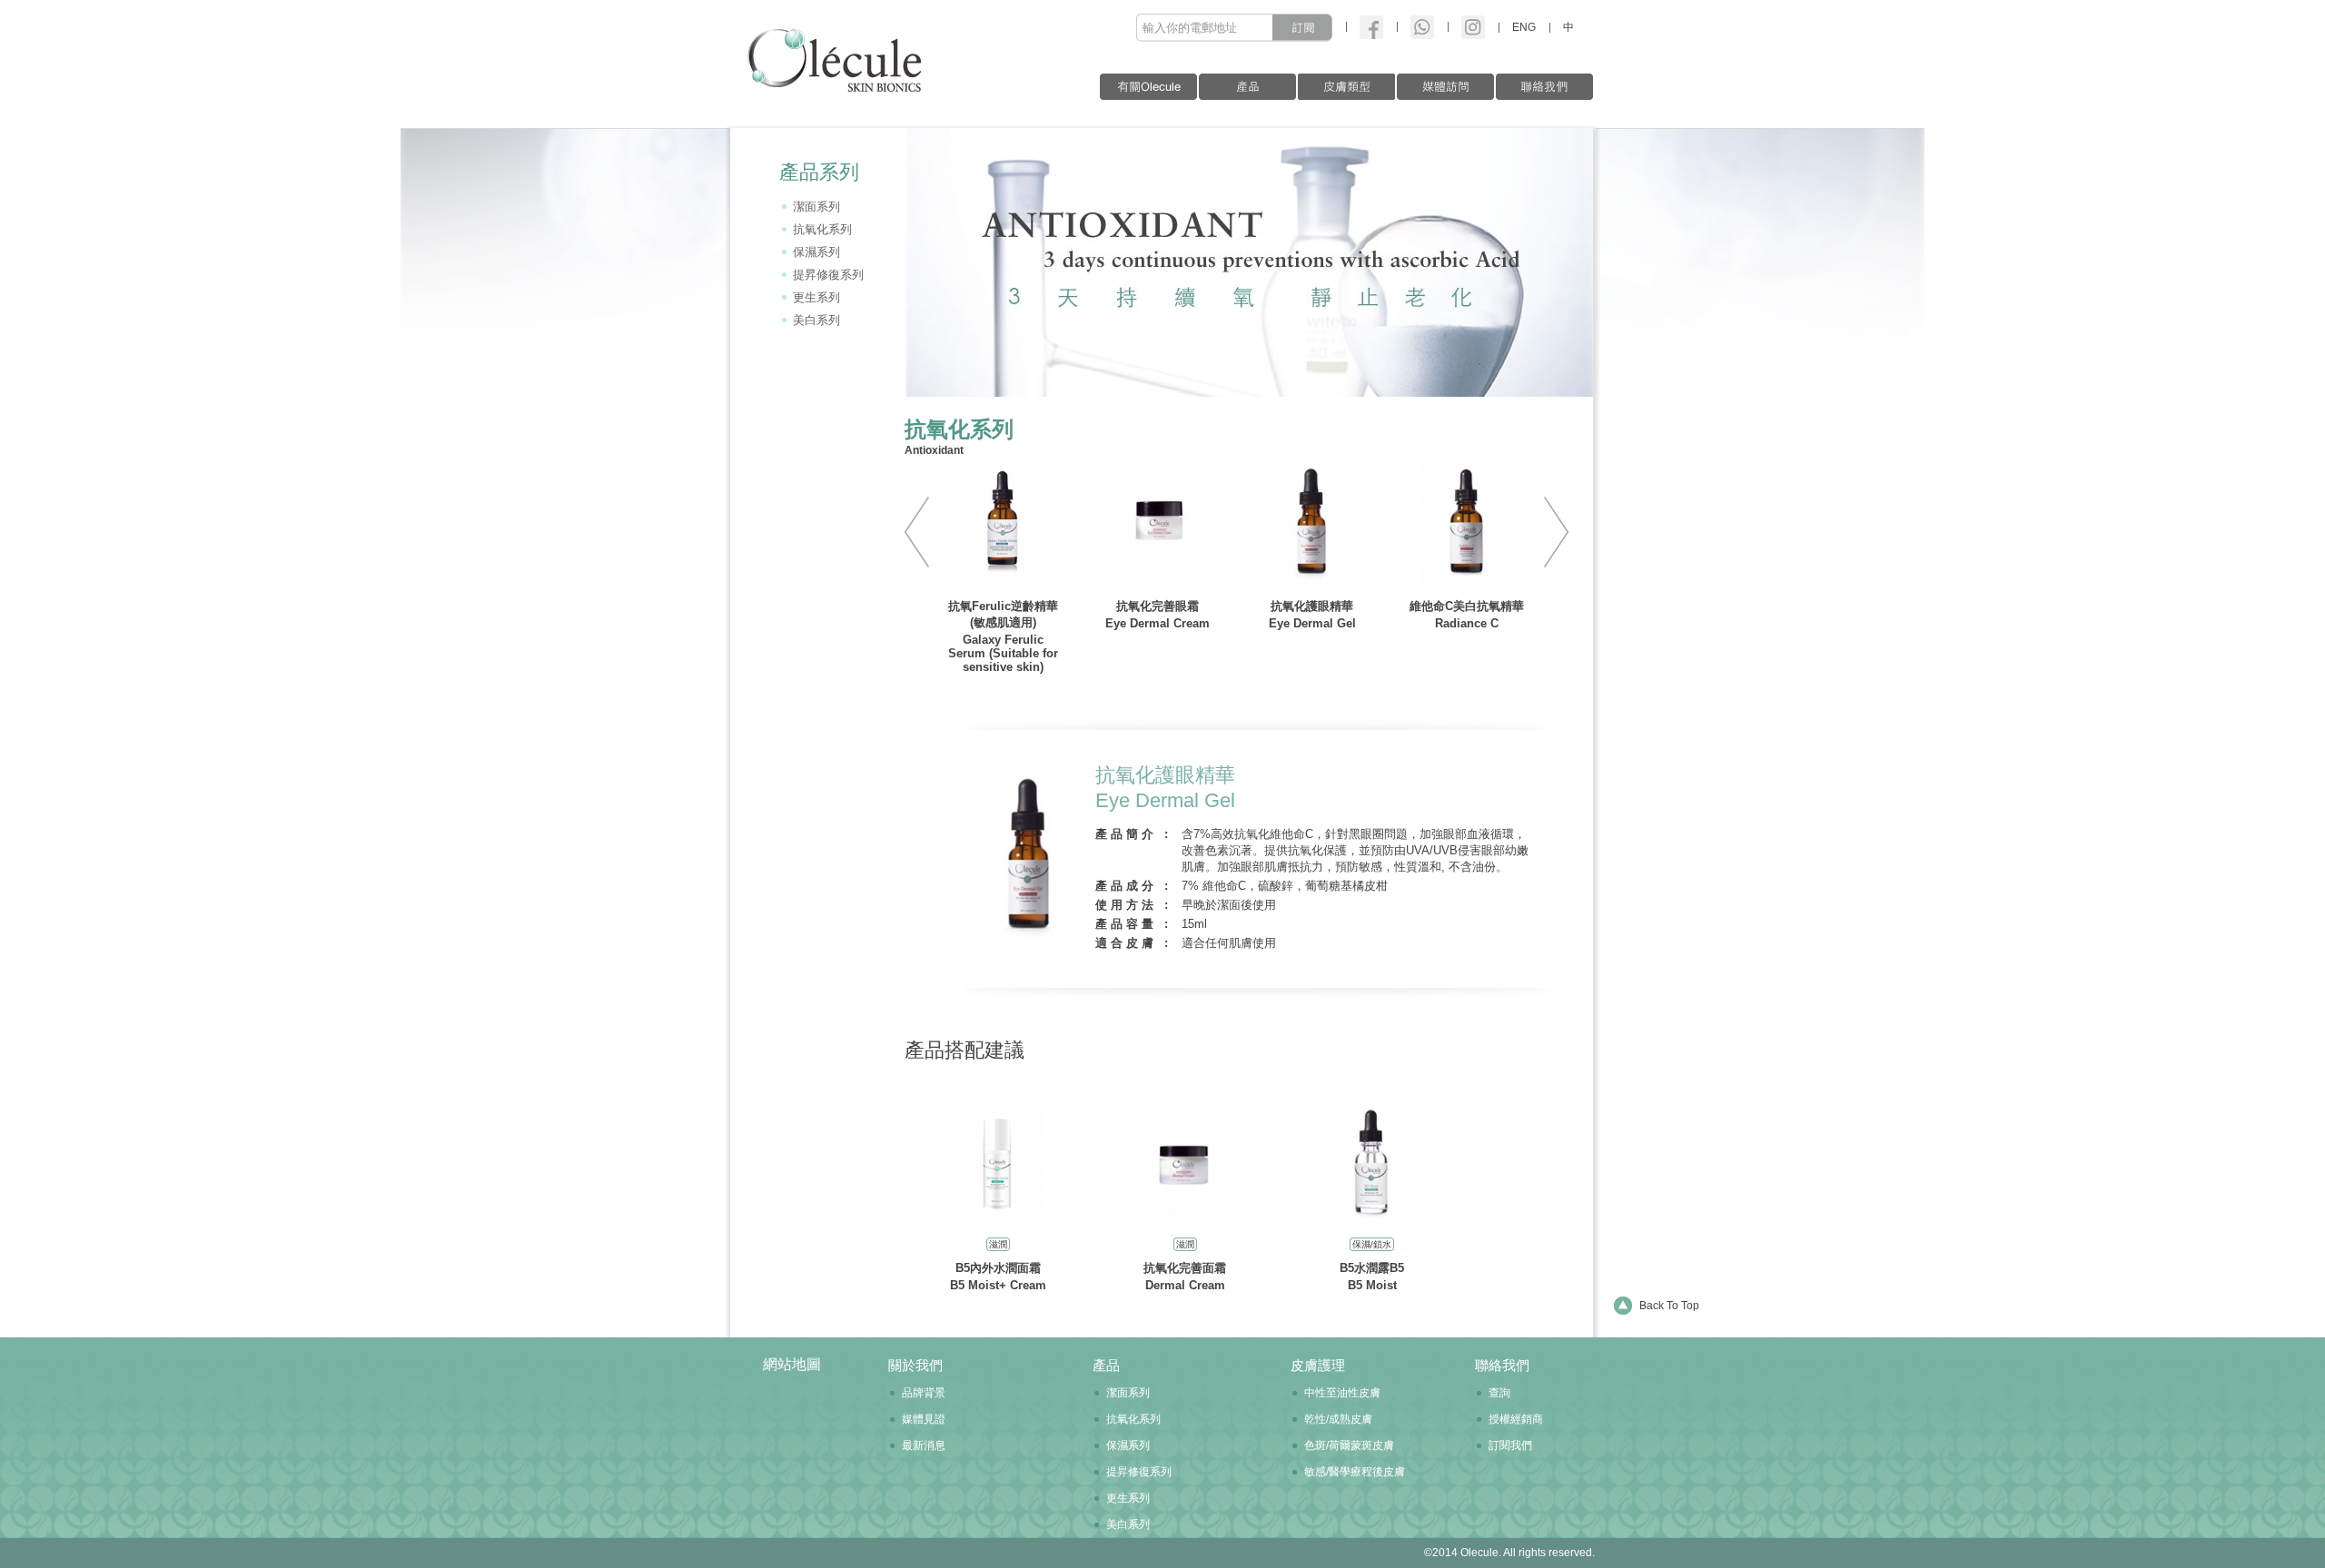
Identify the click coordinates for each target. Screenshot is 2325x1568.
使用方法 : (1133, 905)
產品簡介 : (1133, 834)
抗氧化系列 (822, 229)
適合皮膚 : (1133, 943)
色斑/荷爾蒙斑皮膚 (1349, 1445)
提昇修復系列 (828, 275)
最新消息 (924, 1445)
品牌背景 (924, 1393)
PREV (924, 532)
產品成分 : (1133, 886)
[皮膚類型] (1346, 87)
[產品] (1247, 87)
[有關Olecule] (1148, 87)
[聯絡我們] (1544, 87)
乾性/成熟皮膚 (1338, 1419)
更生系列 (816, 297)
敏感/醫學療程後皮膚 (1355, 1472)
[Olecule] (828, 46)
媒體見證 (924, 1419)
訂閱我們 (1510, 1445)
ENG (1524, 27)
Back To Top (1669, 1306)
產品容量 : (1133, 924)
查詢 (1499, 1393)
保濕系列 (816, 252)
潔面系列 (816, 207)
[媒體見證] (1445, 87)
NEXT (1549, 532)
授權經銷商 (1516, 1419)
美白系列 (816, 320)
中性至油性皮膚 (1342, 1393)
